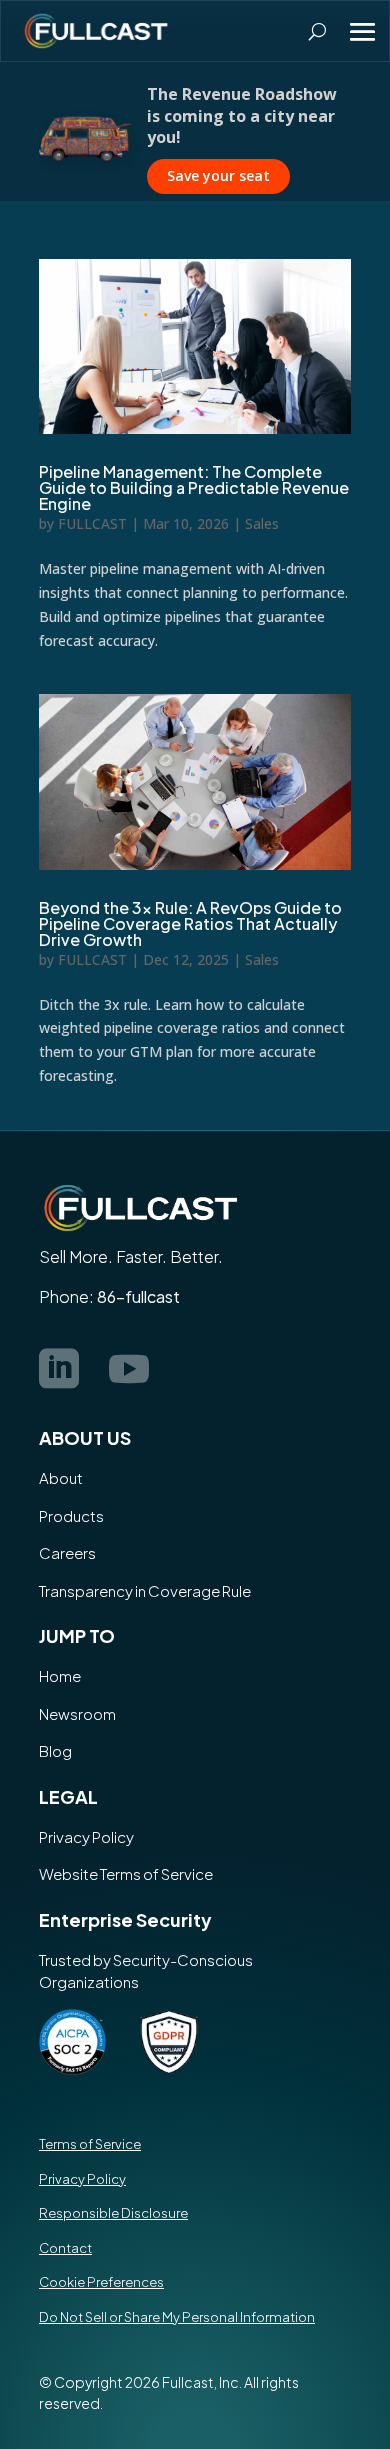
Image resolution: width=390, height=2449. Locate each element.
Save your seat (218, 164)
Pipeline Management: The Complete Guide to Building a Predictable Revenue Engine (194, 487)
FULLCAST (92, 523)
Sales (262, 523)
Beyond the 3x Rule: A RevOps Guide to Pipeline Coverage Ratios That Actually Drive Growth (190, 923)
